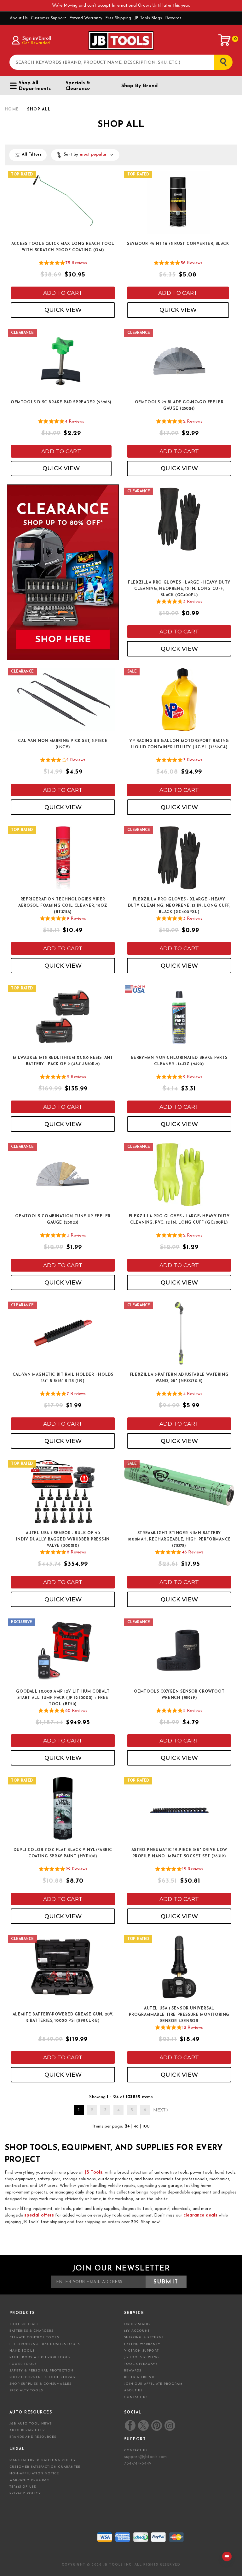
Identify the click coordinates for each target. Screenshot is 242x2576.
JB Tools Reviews (142, 2357)
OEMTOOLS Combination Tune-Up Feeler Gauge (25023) (63, 1220)
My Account (137, 2331)
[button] (85, 155)
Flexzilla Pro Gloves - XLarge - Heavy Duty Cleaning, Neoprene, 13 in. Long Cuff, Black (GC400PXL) (179, 906)
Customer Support (49, 18)
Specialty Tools (26, 2391)
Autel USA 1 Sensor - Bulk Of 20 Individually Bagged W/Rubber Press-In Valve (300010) (63, 1540)
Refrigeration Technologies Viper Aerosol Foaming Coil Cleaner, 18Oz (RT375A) (63, 906)
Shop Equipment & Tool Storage (44, 2377)
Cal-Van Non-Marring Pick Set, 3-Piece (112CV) (63, 744)
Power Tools (23, 2364)
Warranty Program (30, 2480)
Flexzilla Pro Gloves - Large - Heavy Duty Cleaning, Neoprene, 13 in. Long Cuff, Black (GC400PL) (179, 589)
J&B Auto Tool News (31, 2424)
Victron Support (141, 2351)
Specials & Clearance (78, 86)
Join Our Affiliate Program (153, 2384)
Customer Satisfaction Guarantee (45, 2467)
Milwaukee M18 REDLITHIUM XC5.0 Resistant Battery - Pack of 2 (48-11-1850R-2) (63, 1061)
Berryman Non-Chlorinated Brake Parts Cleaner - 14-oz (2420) (179, 1061)
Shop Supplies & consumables (40, 2384)
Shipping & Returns (144, 2338)
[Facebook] (130, 2425)
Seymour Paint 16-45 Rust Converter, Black (178, 244)
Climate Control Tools (34, 2338)
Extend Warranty (86, 18)
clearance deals (200, 2215)
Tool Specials (24, 2324)
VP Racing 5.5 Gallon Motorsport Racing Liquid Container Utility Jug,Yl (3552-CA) (179, 744)
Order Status (137, 2324)
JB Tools (93, 2172)
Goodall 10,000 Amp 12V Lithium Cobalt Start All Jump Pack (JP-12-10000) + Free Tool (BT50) (63, 1698)
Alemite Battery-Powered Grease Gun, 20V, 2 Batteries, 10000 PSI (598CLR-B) (63, 2018)
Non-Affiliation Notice (34, 2474)
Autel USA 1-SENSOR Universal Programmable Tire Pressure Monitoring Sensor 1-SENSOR (179, 2015)
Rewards (173, 18)
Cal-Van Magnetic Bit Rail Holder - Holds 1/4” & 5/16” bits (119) (63, 1378)
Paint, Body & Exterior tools (40, 2357)
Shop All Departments (35, 86)
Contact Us (136, 2397)
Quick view (63, 310)
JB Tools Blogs (148, 18)
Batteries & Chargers (31, 2331)
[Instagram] (170, 2425)
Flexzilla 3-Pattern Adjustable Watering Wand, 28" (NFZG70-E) (179, 1378)
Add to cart (63, 293)
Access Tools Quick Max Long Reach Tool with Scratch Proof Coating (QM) (63, 247)
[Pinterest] (157, 2425)
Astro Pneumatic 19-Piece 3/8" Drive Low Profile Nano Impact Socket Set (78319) (179, 1853)
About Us (19, 18)
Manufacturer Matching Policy (43, 2460)
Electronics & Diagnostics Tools (45, 2344)
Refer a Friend (139, 2377)
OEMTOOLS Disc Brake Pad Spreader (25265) (61, 402)
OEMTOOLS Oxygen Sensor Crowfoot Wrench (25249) (179, 1695)
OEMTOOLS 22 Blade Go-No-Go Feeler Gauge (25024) (179, 406)
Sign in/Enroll (36, 39)
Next (159, 2110)
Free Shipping (118, 18)
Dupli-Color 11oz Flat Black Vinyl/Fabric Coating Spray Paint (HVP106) (63, 1853)
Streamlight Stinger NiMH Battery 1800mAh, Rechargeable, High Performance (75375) (179, 1540)
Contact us (136, 2451)
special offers (39, 2215)
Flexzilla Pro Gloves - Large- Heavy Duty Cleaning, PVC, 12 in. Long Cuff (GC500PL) (179, 1220)
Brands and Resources (33, 2437)
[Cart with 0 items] (225, 40)
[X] (143, 2426)
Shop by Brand (139, 86)
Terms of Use (23, 2487)
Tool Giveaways (141, 2364)
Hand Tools (22, 2351)
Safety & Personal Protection (42, 2371)
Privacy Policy (25, 2493)
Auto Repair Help (27, 2430)
